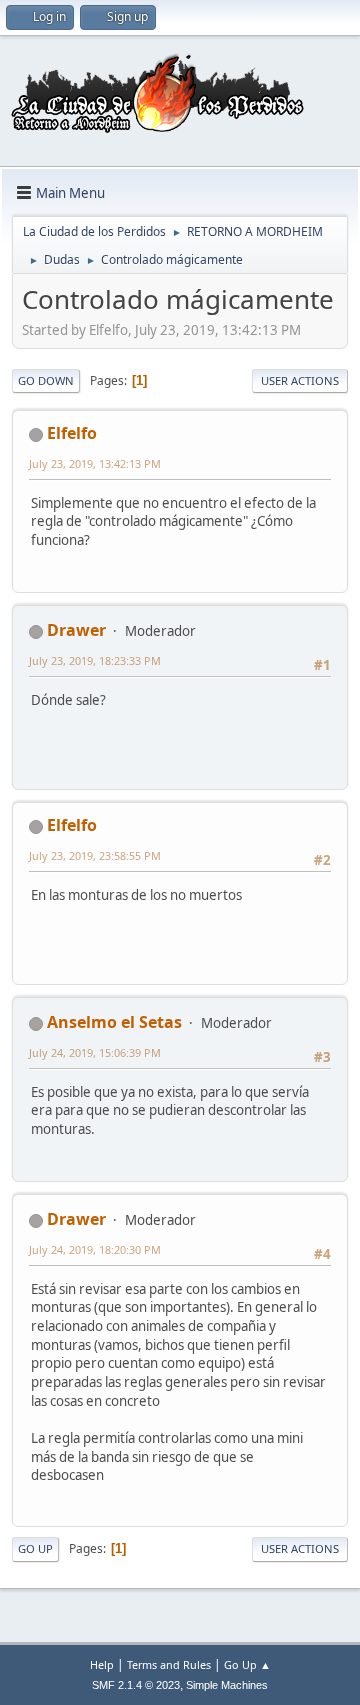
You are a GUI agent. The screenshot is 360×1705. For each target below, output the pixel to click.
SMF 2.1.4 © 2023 (136, 1685)
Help (102, 1664)
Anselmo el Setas (114, 1022)
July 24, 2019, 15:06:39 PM (95, 1052)
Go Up (35, 1548)
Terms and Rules (169, 1664)
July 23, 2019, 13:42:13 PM (95, 463)
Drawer (76, 630)
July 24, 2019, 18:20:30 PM (95, 1249)
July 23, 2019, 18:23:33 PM (95, 660)
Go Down (46, 380)
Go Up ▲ (247, 1664)
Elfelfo (72, 433)
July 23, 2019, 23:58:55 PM (95, 855)
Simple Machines (227, 1685)
